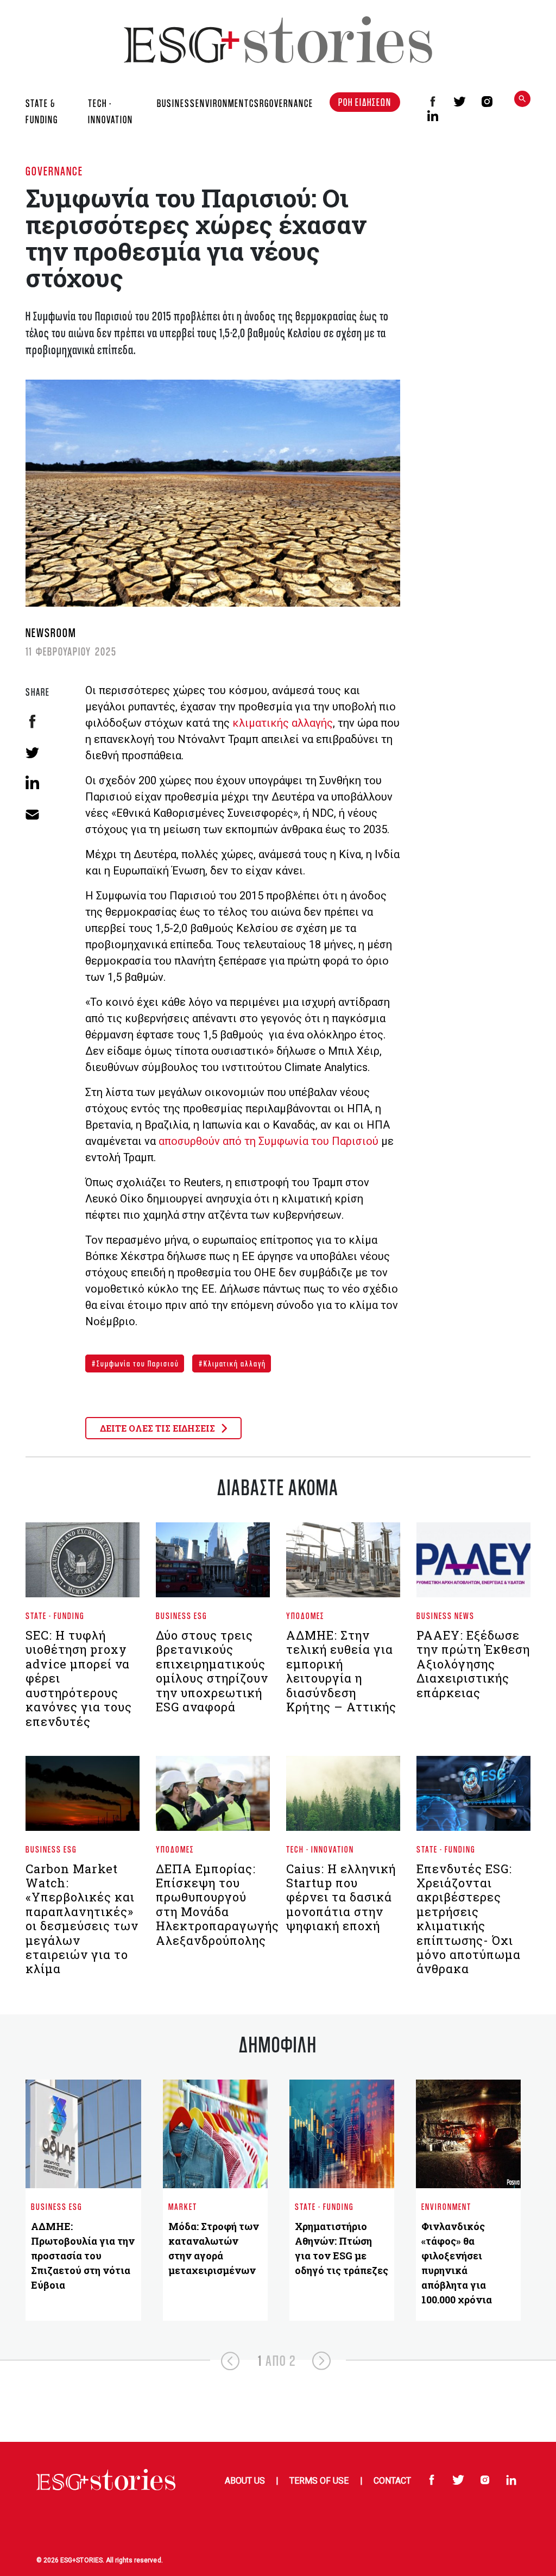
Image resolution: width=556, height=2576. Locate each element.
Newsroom (51, 632)
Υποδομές (305, 1615)
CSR (257, 103)
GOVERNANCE (289, 103)
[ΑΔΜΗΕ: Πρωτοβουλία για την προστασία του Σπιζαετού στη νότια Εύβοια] (83, 2134)
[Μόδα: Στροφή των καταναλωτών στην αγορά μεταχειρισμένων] (215, 2134)
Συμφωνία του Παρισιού (137, 1363)
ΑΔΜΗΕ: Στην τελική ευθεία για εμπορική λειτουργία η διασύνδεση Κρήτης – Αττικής (341, 1671)
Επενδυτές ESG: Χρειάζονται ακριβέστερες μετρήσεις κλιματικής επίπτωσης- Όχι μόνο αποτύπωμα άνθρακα (469, 1919)
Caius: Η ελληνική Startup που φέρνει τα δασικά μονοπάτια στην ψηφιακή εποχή (341, 1897)
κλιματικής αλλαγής (283, 723)
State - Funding (55, 1615)
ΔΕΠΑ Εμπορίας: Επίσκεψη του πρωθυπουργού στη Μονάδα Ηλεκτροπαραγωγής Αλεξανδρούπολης (217, 1904)
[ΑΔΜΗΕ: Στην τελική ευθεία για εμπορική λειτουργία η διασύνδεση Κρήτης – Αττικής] (343, 1565)
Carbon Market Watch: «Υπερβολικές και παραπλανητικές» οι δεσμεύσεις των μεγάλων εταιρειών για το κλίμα (82, 1919)
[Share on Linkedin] (32, 782)
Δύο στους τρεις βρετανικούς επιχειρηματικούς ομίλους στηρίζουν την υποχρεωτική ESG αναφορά (212, 1671)
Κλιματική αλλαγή (234, 1363)
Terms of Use (319, 2481)
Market (183, 2206)
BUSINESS (176, 103)
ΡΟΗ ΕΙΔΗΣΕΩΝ (365, 102)
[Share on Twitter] (32, 752)
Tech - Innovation (320, 1849)
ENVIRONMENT (222, 103)
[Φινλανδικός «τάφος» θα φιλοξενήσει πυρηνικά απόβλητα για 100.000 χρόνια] (468, 2134)
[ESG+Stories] (278, 39)
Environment (446, 2206)
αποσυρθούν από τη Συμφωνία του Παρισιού (268, 1141)
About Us (245, 2481)
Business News (446, 1615)
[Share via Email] (32, 813)
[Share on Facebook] (32, 722)
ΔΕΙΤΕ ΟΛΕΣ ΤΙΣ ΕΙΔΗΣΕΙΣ (159, 1428)
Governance (54, 171)
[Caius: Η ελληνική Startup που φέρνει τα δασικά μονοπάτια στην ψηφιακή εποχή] (343, 1798)
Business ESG (182, 1615)
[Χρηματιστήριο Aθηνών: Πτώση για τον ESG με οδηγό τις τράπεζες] (342, 2134)
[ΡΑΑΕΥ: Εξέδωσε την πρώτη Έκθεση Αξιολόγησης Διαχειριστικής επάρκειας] (473, 1565)
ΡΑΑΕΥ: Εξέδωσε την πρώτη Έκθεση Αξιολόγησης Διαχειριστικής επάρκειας (473, 1664)
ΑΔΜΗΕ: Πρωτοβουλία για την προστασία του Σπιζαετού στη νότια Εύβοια (83, 2256)
